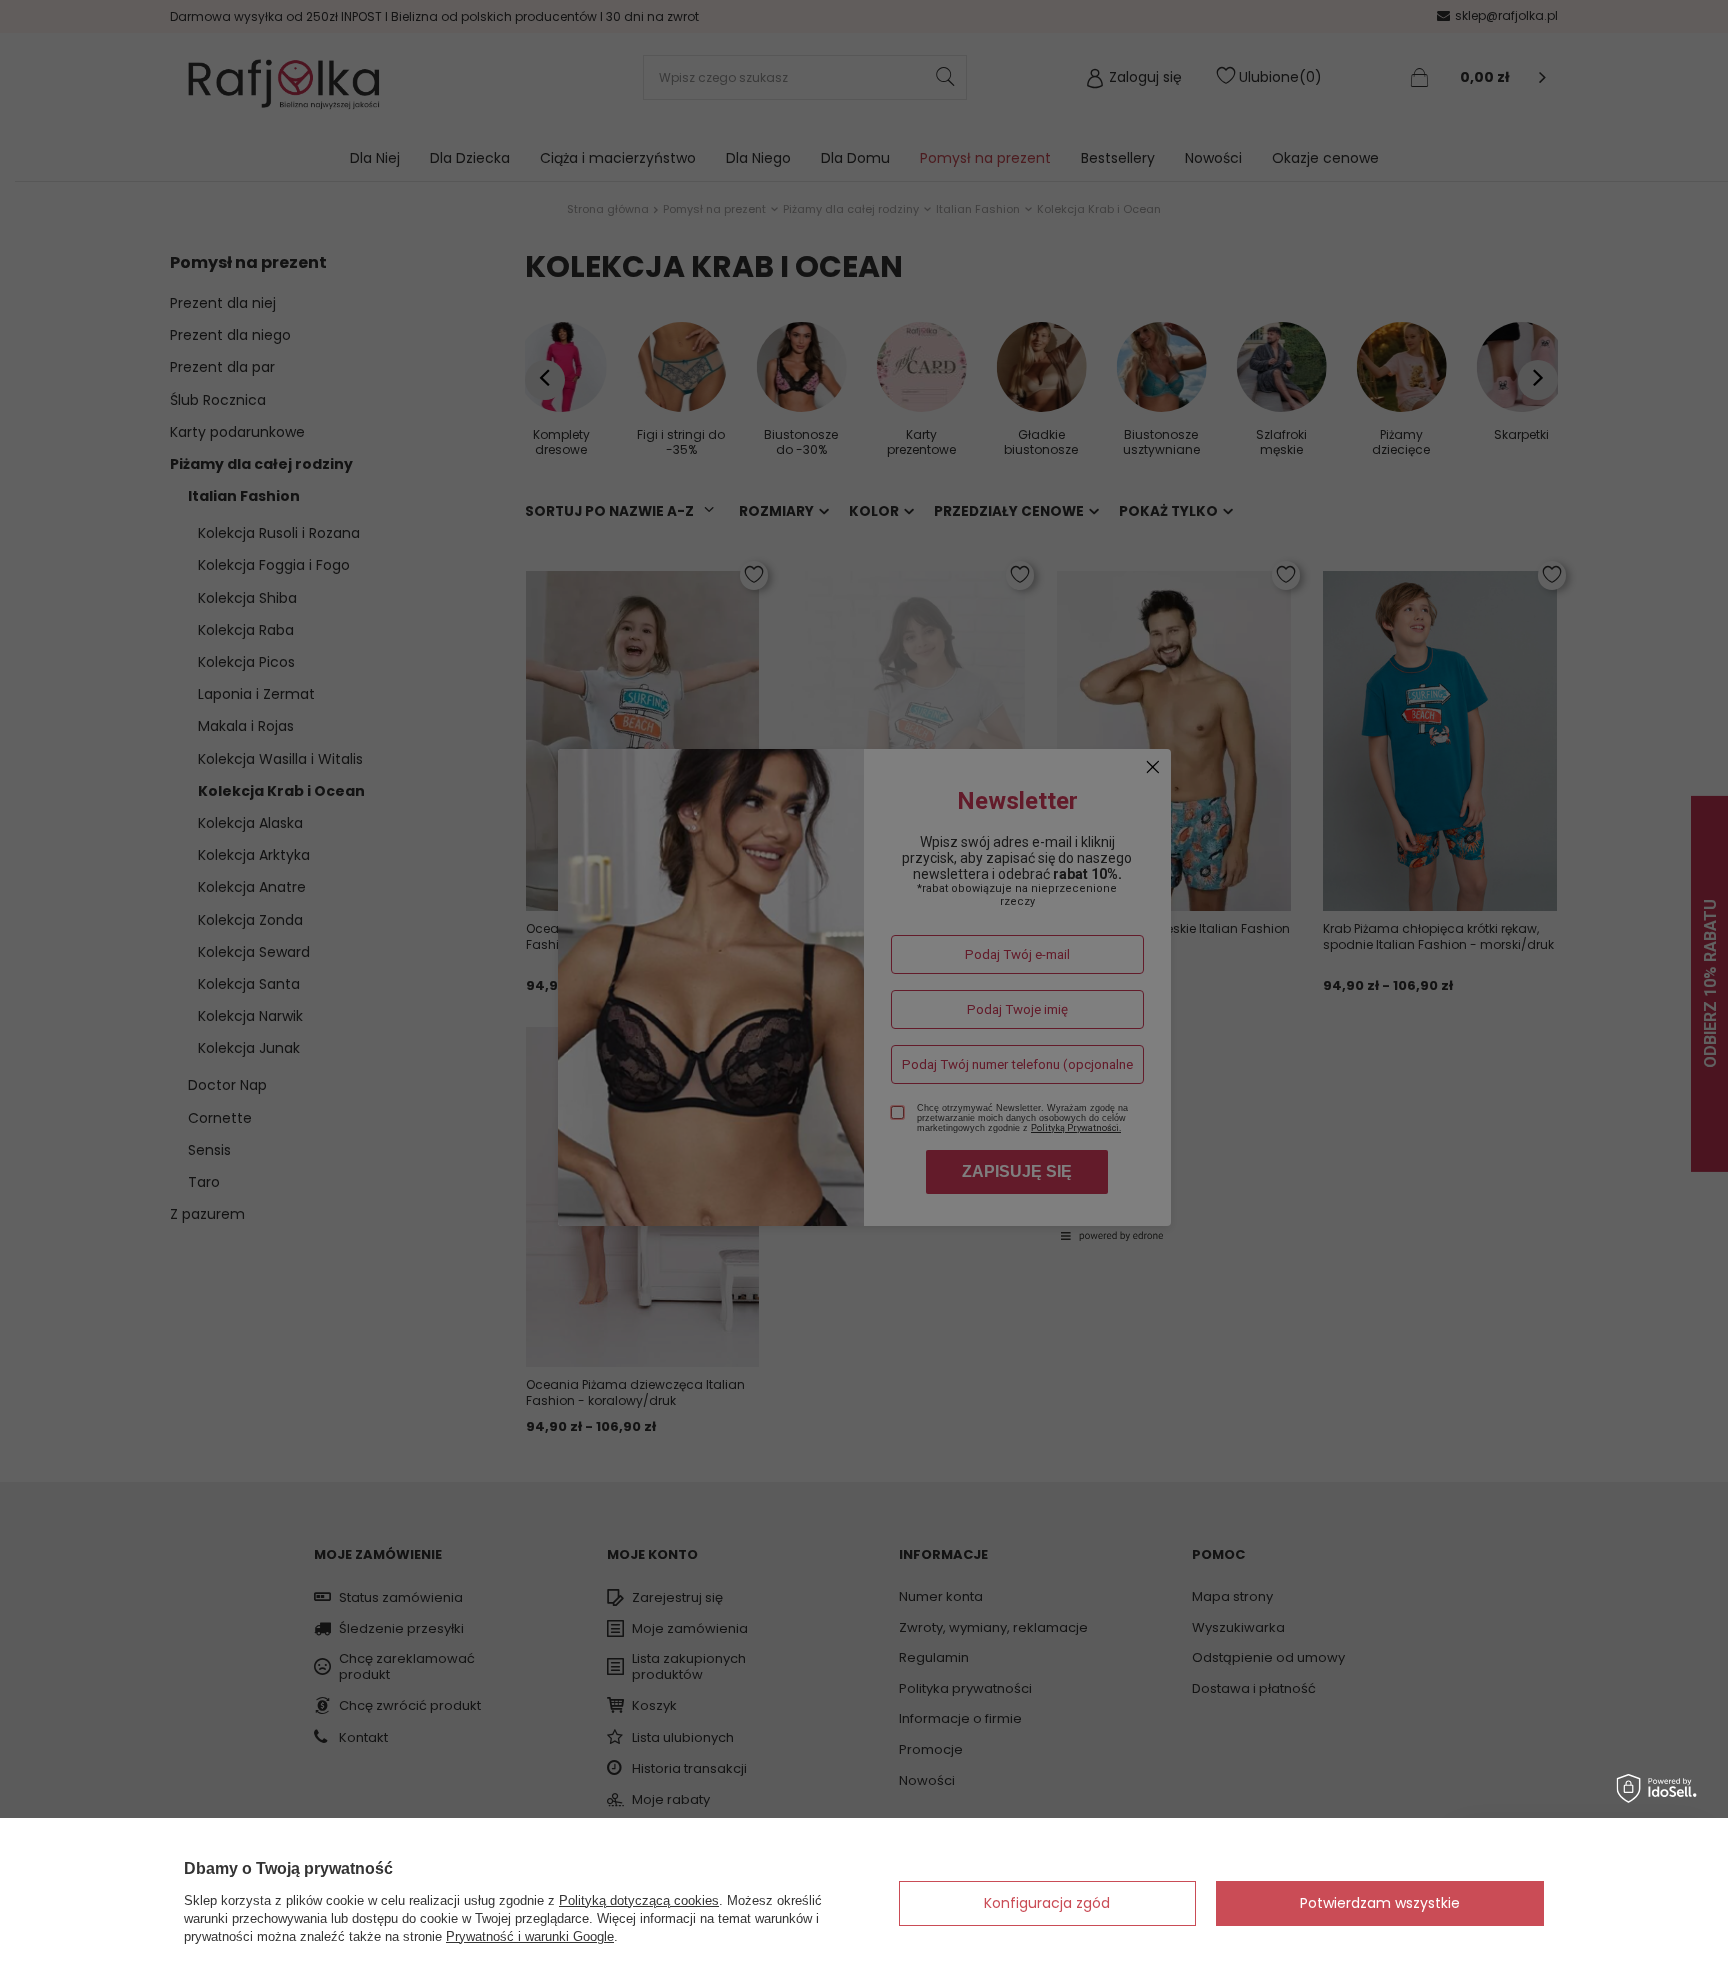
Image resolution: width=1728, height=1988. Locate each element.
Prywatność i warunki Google (530, 1936)
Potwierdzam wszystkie (1380, 1903)
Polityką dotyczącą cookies (639, 1900)
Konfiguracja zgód (1047, 1903)
